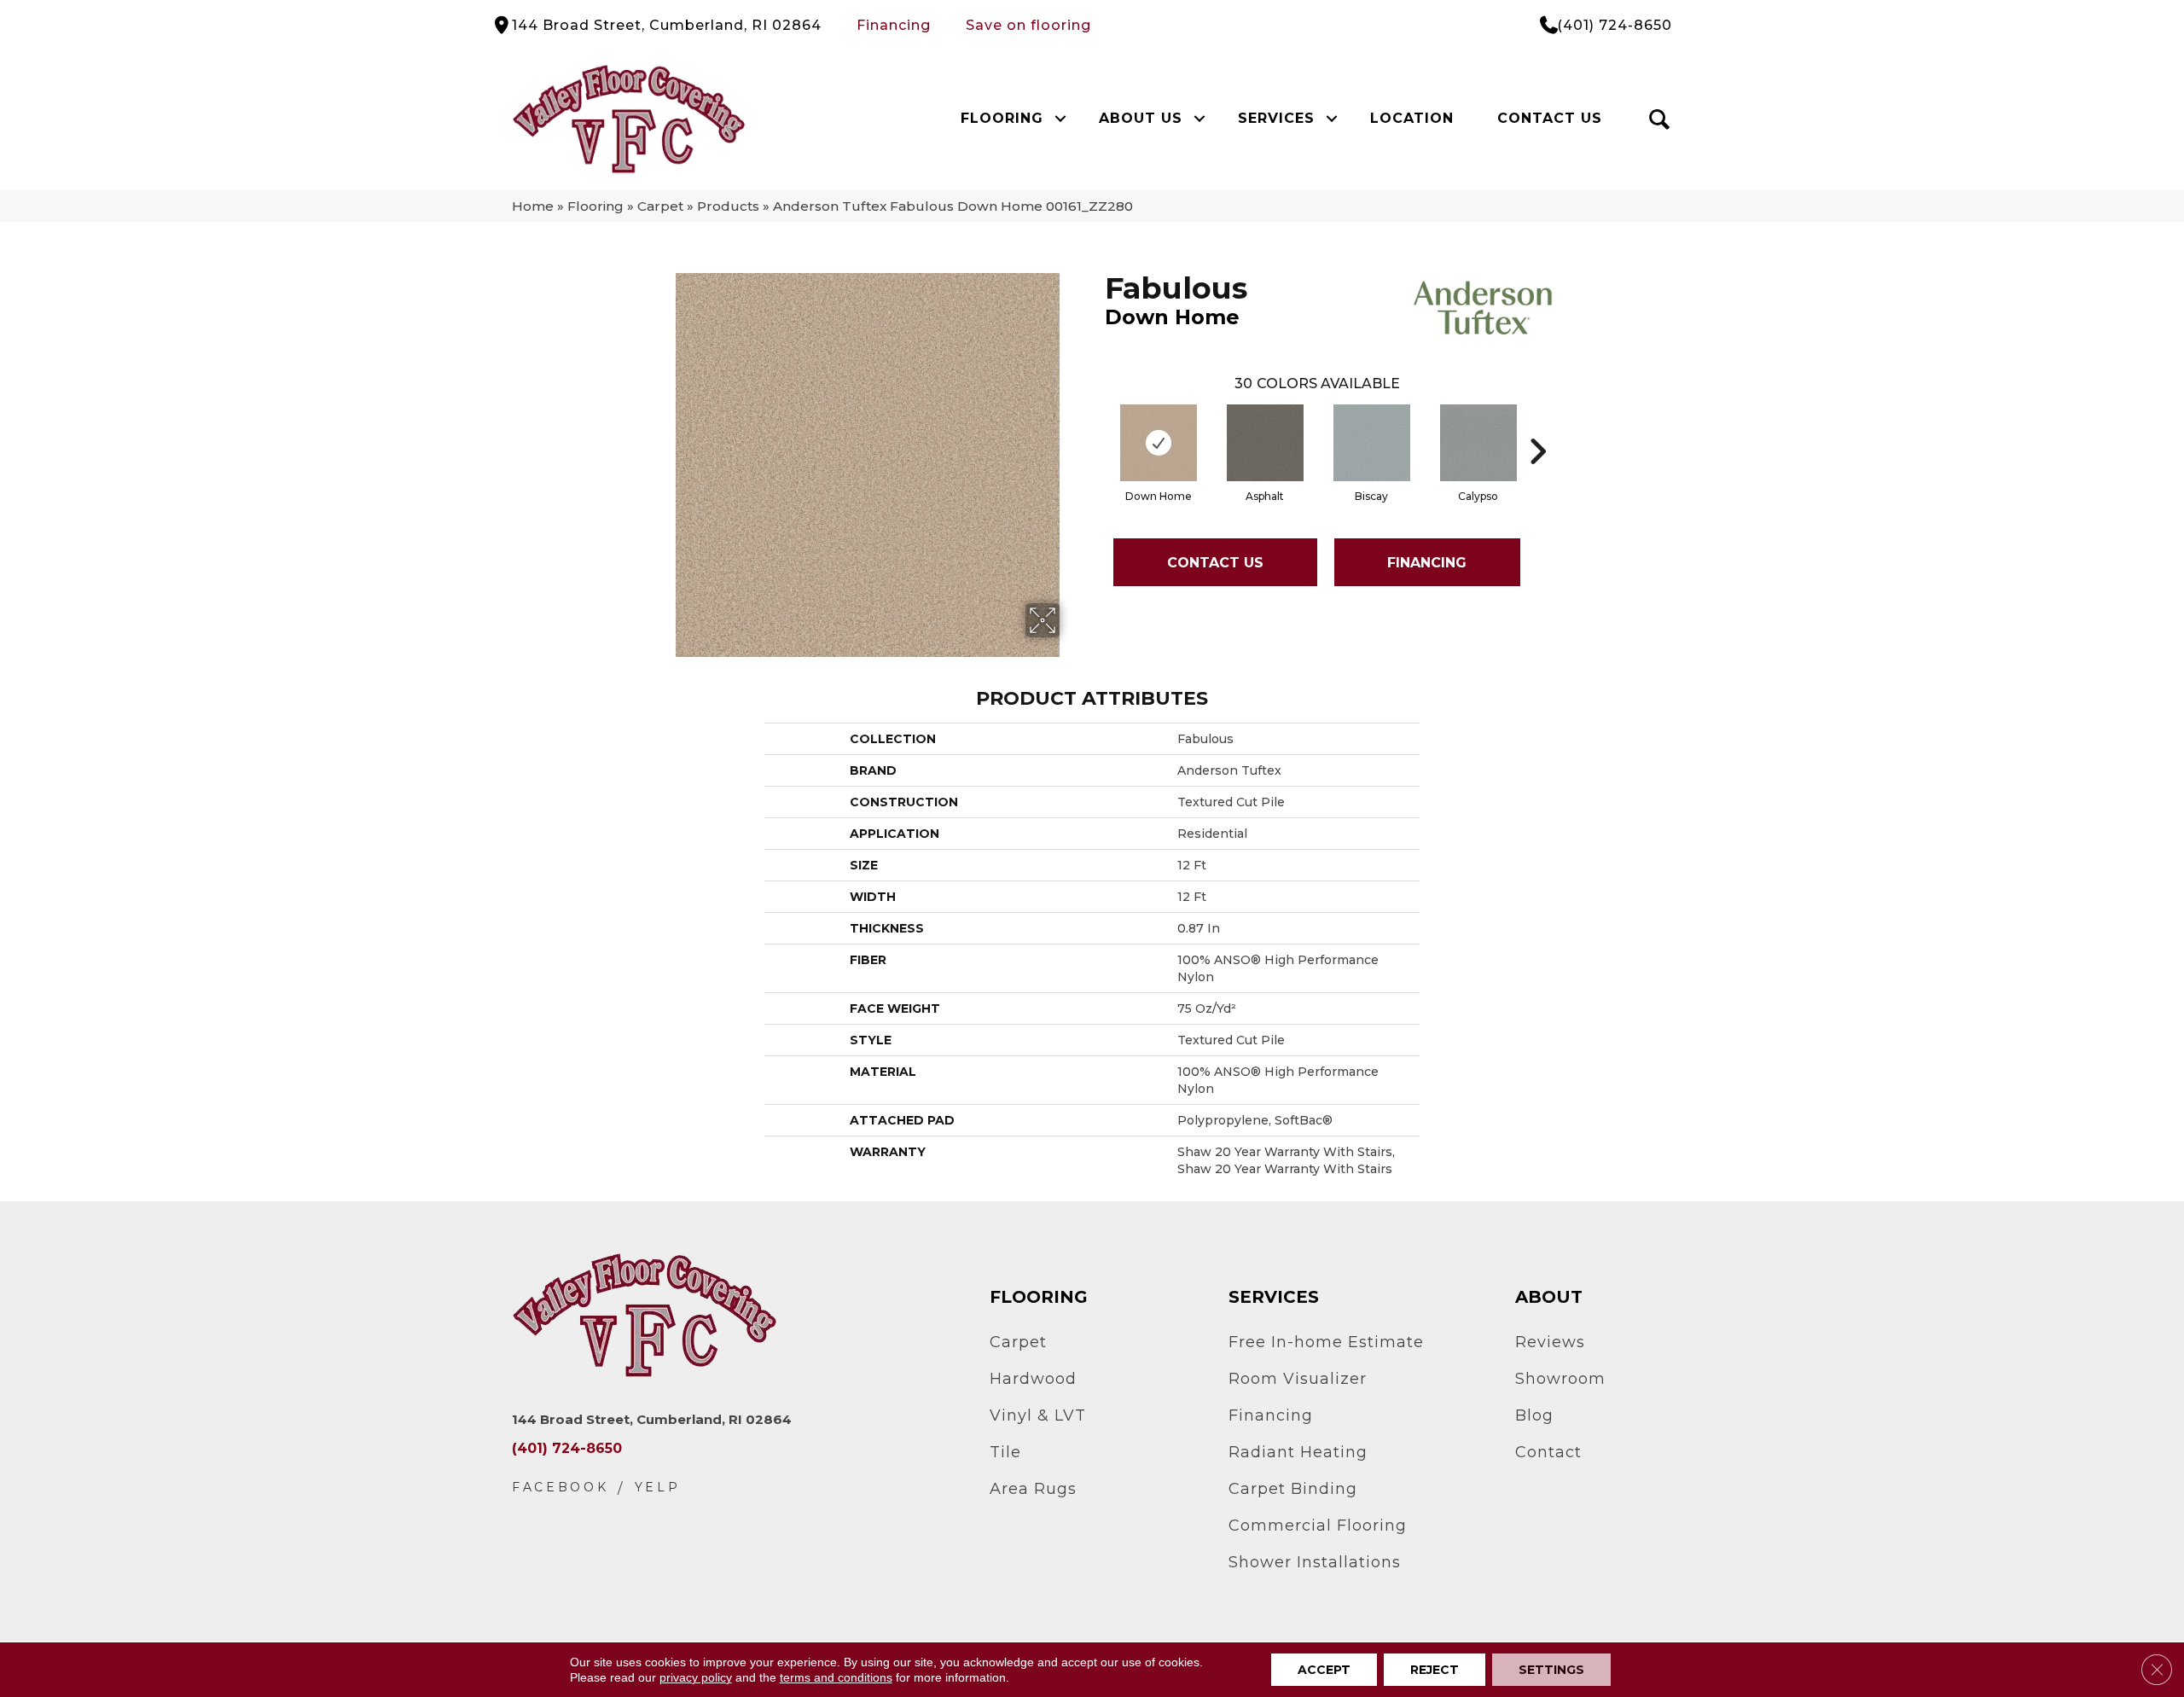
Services (1276, 118)
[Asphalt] (1265, 443)
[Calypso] (1478, 443)
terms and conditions (836, 1677)
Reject (1435, 1670)
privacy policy (696, 1677)
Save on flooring (1028, 25)
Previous (1096, 426)
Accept (1324, 1670)
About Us (1141, 118)
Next (1537, 426)
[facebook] (561, 1488)
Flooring (1002, 118)
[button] (1060, 119)
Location (1412, 118)
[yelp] (658, 1488)
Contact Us (1550, 118)
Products (728, 206)
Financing (894, 25)
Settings (1551, 1670)
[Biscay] (1372, 443)
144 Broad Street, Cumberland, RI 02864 (667, 25)
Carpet (660, 206)
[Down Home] (1159, 443)
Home (533, 206)
